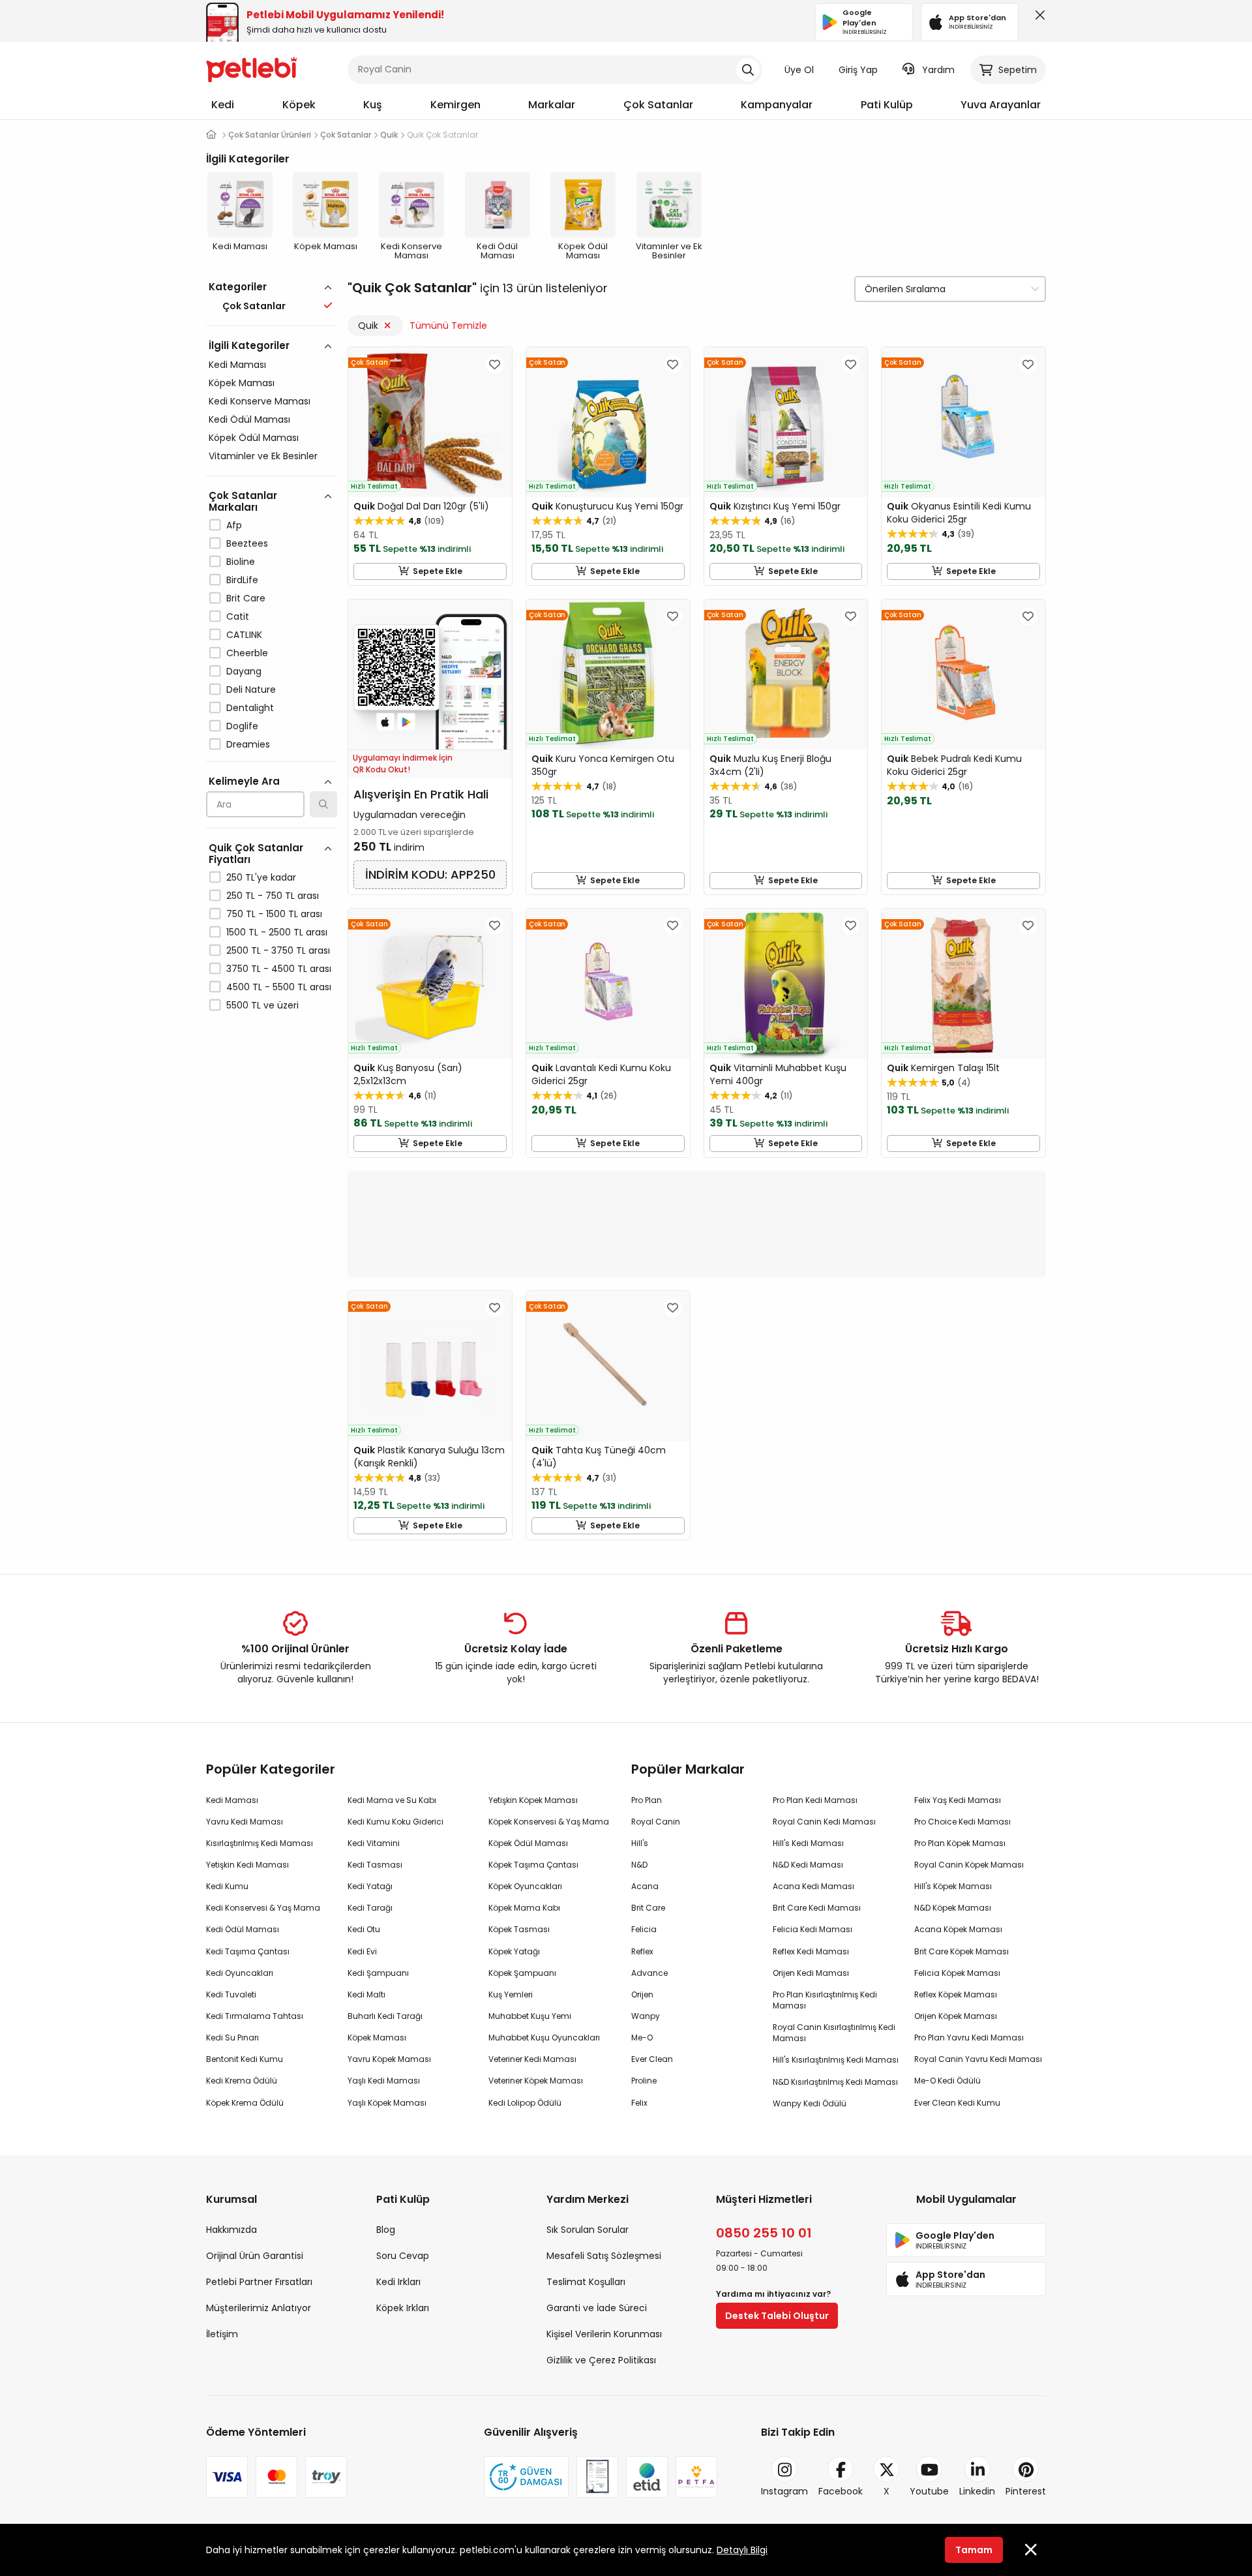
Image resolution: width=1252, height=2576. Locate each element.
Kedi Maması (237, 365)
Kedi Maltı (366, 1994)
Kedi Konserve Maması (260, 401)
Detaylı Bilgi (742, 2550)
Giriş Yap (858, 70)
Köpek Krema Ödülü (245, 2103)
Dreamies (248, 744)
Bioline (241, 562)
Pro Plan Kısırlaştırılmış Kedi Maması (825, 2000)
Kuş (373, 105)
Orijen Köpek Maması (956, 2016)
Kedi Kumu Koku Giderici (395, 1822)
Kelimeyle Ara (244, 781)
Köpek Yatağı (514, 1951)
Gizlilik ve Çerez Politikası (601, 2360)
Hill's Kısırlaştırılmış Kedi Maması (836, 2060)
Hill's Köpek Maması (953, 1886)
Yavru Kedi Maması (245, 1822)
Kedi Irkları (398, 2282)
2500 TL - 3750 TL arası (278, 950)
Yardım (938, 70)
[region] (272, 703)
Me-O (642, 2038)
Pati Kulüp (887, 105)
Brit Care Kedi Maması (817, 1908)
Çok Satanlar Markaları (243, 501)
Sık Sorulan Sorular (588, 2230)
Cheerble (247, 653)
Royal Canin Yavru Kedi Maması (978, 2059)
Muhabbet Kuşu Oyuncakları (544, 2038)
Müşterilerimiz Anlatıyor (259, 2308)
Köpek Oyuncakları (525, 1886)
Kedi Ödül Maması (249, 419)
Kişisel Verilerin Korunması (604, 2334)
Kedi (223, 105)
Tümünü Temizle (448, 326)
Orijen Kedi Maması (811, 1973)
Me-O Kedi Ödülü (947, 2081)
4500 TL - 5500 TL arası (279, 987)
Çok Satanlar (658, 105)
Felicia (644, 1929)
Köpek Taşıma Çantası (533, 1865)
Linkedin (977, 2491)
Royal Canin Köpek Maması (969, 1865)
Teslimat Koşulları (586, 2282)
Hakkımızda (231, 2230)
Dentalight (250, 708)
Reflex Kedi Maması (811, 1951)
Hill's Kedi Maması (808, 1843)
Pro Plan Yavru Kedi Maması (969, 2038)
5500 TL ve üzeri (262, 1005)
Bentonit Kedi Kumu (245, 2059)
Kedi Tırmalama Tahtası (255, 2016)
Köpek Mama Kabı (524, 1908)
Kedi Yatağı (370, 1886)
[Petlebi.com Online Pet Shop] (252, 68)
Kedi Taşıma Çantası (248, 1951)
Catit (238, 616)
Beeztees (247, 543)
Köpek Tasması (519, 1929)
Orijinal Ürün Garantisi (255, 2256)
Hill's (640, 1843)
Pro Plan (647, 1800)
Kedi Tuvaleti (231, 1994)
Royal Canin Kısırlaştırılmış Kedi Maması (834, 2033)
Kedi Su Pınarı (232, 2038)
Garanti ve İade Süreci (597, 2308)
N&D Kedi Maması (808, 1865)
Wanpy (646, 2016)
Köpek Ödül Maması (254, 438)
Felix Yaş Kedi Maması (958, 1800)
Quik (368, 326)
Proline (644, 2081)
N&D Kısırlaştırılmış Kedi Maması (835, 2082)
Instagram (784, 2491)
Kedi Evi (362, 1951)
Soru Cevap (403, 2256)
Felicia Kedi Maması (812, 1929)
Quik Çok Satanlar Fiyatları (256, 854)
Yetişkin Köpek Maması (533, 1800)
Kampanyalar (777, 105)
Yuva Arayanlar (1001, 105)
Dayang (244, 671)
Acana (645, 1886)
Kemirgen (455, 105)
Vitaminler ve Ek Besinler (263, 456)
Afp (234, 525)
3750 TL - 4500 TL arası (279, 969)
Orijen (642, 1994)
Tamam (974, 2550)
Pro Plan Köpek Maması (960, 1843)
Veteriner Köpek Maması (536, 2081)
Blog (386, 2230)
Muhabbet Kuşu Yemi (530, 2016)
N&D (639, 1865)
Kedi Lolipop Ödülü (525, 2103)
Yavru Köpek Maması (389, 2059)
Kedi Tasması (375, 1865)
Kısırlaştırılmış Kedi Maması (260, 1843)
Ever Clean (652, 2059)
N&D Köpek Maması (953, 1908)
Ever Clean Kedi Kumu (957, 2103)
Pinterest (1026, 2491)
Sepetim (1018, 70)
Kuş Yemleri (511, 1994)
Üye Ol (799, 70)
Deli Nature (251, 689)
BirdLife (242, 580)
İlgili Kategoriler (249, 345)
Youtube (929, 2491)
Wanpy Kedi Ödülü (810, 2103)
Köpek (299, 105)
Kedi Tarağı (370, 1908)
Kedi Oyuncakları (240, 1973)
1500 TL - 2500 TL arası (277, 932)
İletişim (222, 2334)
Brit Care (246, 598)
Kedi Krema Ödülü (242, 2081)
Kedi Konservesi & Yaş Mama (263, 1908)
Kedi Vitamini (374, 1843)
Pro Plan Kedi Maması (815, 1800)
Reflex (642, 1951)
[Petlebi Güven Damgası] (526, 2477)
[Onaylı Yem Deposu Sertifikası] (597, 2477)
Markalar (552, 105)
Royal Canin (656, 1822)
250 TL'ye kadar (261, 877)
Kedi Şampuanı (378, 1973)
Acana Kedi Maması (813, 1886)
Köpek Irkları (403, 2308)
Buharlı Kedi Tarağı (385, 2016)
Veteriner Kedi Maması (532, 2059)
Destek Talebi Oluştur (777, 2316)
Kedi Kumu (227, 1886)
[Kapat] (1037, 18)
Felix (639, 2103)
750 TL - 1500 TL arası (274, 914)
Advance (649, 1973)
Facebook (841, 2491)
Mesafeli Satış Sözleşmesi (604, 2256)
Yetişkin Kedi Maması (247, 1865)
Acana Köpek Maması (958, 1929)
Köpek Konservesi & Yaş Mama (549, 1822)
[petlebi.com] (211, 135)
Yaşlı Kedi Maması (384, 2081)
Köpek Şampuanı (522, 1973)
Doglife (242, 726)
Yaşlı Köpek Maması (387, 2103)
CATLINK (244, 635)
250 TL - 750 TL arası (273, 896)
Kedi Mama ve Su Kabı (392, 1800)
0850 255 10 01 (764, 2233)
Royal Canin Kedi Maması (824, 1822)
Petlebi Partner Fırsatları (259, 2282)
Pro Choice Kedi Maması (962, 1822)
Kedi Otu (364, 1929)
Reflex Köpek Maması (956, 1994)
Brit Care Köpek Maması (961, 1951)
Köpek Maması (242, 383)
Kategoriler (238, 287)
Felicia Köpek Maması (957, 1973)
